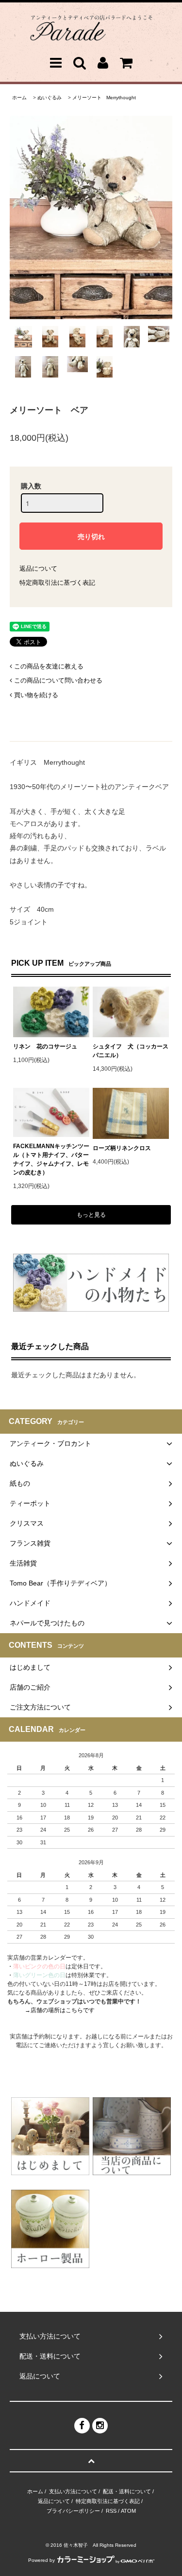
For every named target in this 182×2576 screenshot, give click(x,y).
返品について (38, 568)
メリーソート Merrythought (104, 98)
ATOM (128, 2511)
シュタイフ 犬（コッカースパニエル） (131, 1051)
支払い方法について (73, 2491)
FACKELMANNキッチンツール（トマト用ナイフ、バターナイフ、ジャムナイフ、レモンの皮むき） (51, 1159)
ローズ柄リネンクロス (122, 1148)
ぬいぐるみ (50, 98)
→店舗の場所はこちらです (60, 2010)
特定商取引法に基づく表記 (57, 583)
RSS (111, 2511)
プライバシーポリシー (73, 2511)
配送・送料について (127, 2491)
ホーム (19, 98)
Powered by (41, 2560)
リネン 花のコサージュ (45, 1046)
